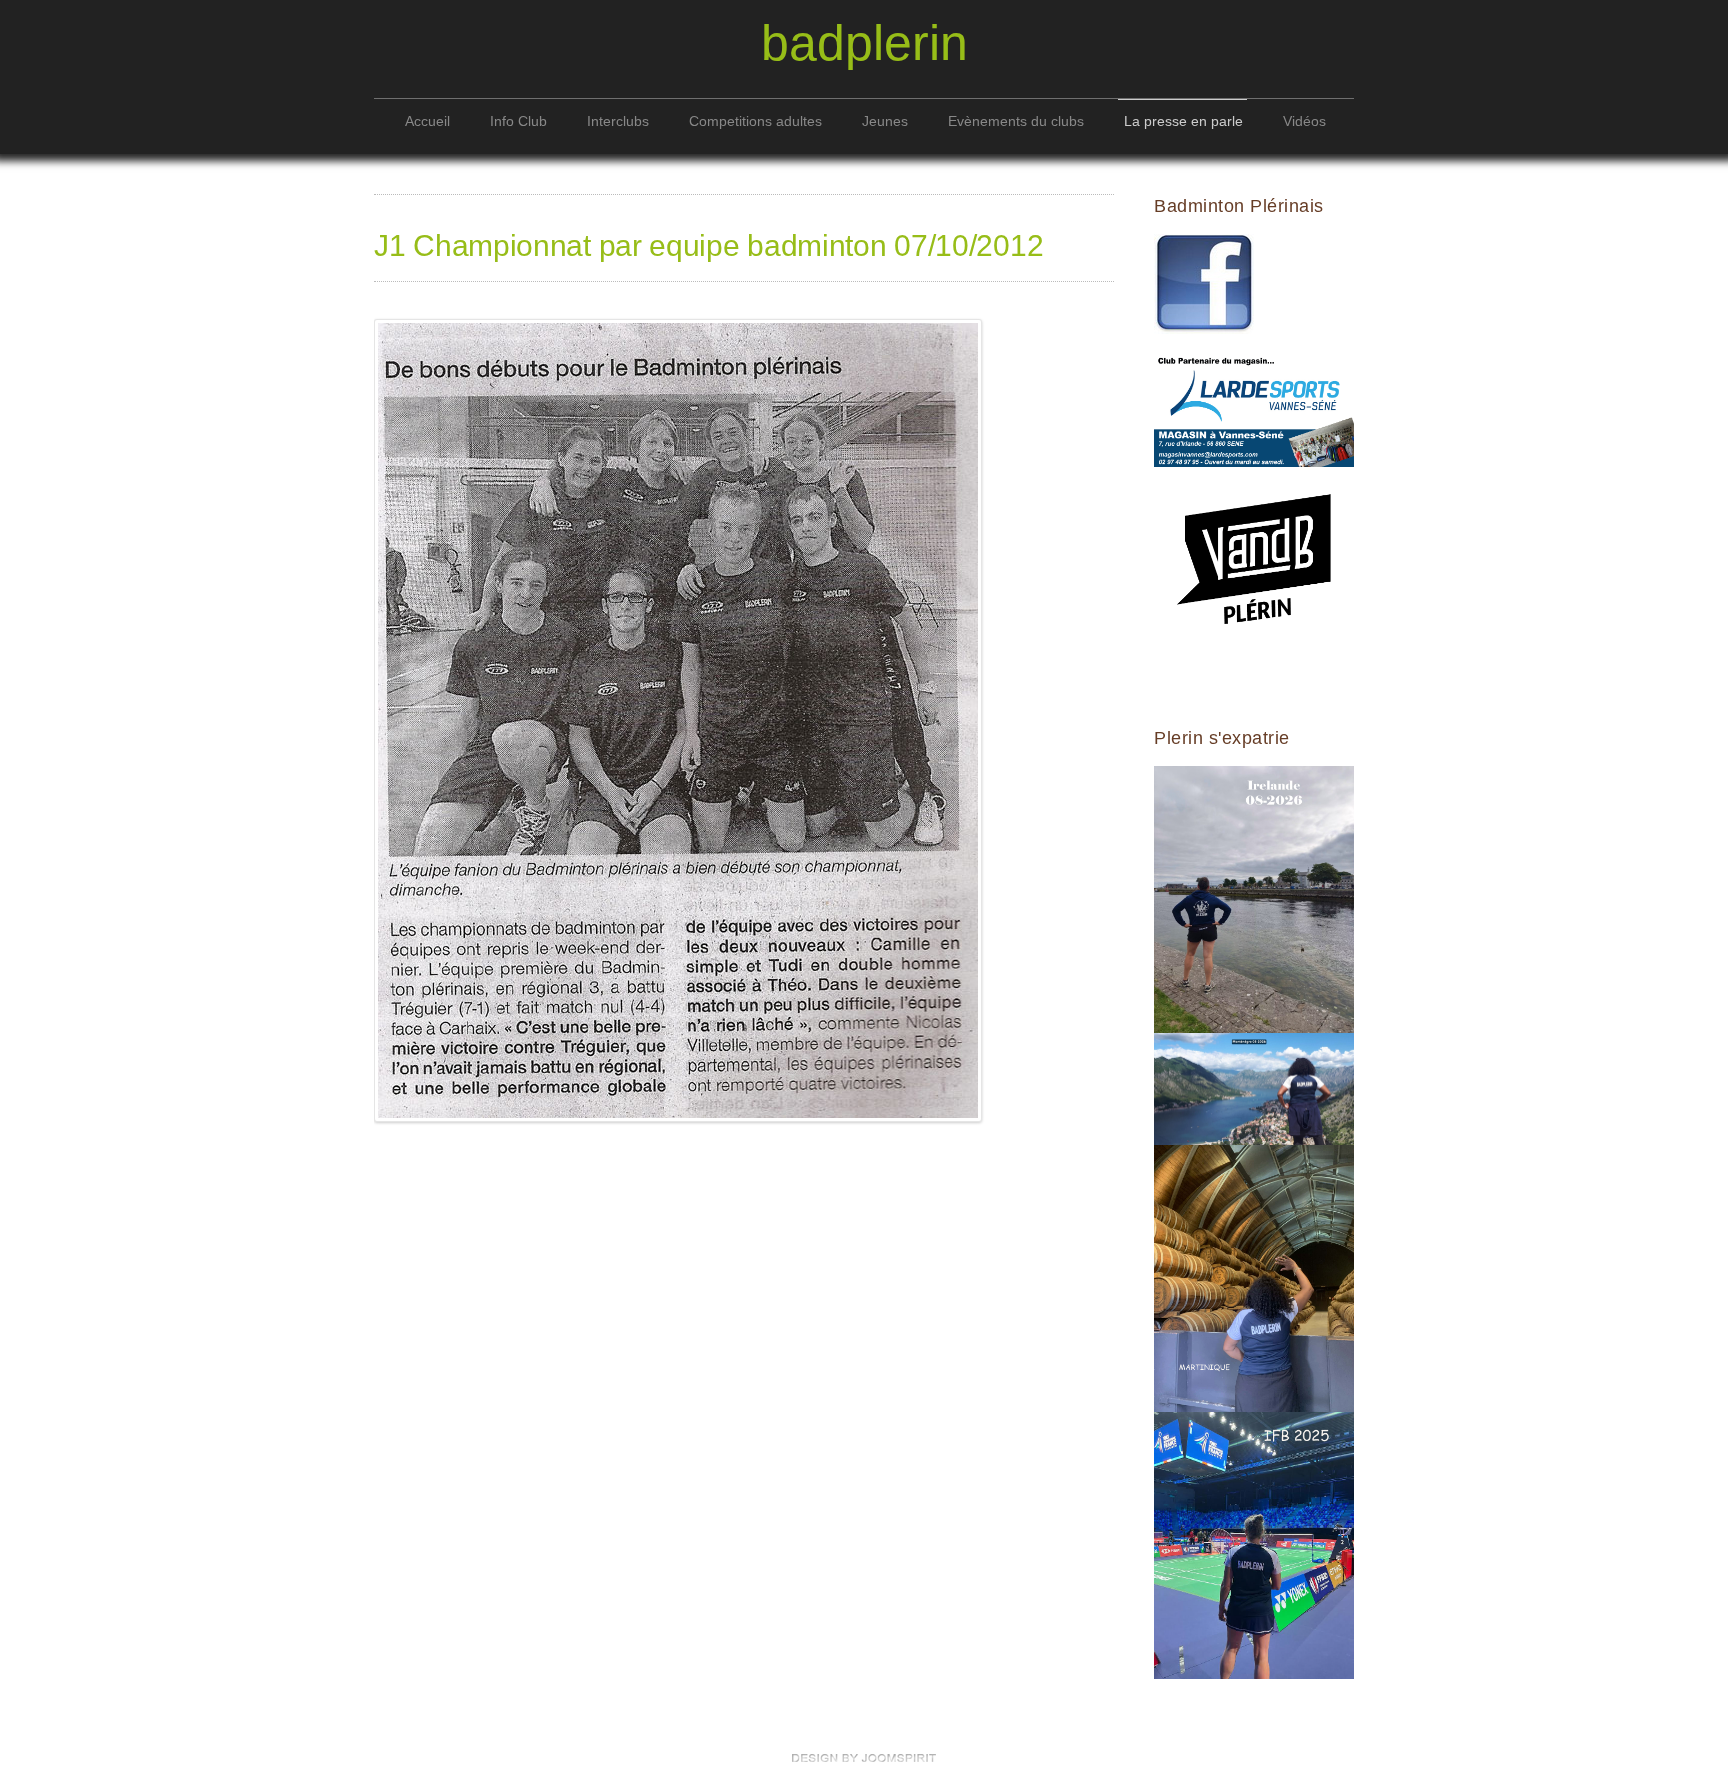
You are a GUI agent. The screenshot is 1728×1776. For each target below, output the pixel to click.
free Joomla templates (864, 1758)
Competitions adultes (755, 121)
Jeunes (885, 121)
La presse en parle (1183, 121)
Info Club (518, 121)
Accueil (427, 121)
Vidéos (1304, 121)
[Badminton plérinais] (1204, 283)
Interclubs (618, 121)
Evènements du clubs (1016, 121)
